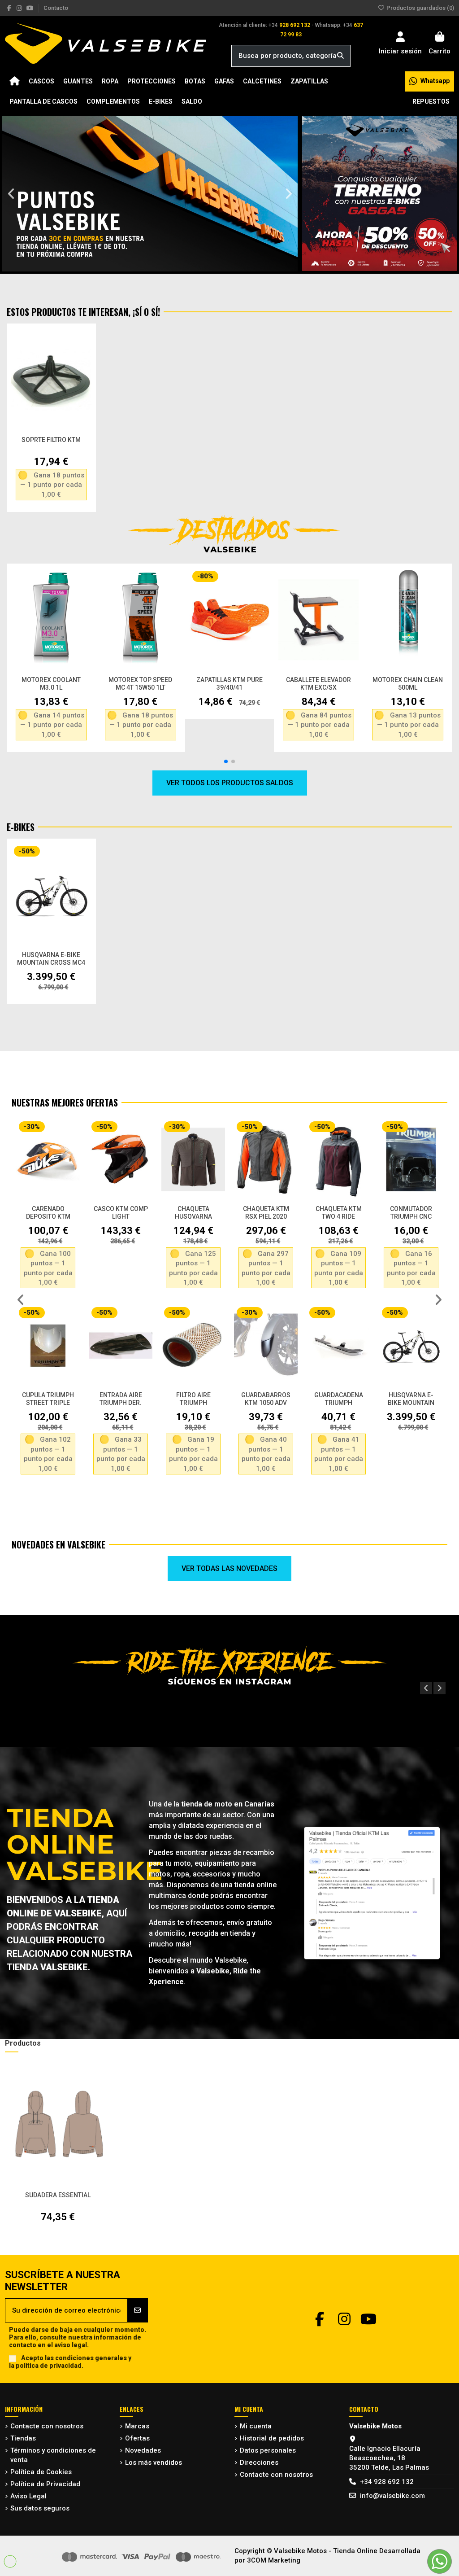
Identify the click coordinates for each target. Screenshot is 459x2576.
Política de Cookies (41, 2472)
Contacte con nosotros (47, 2426)
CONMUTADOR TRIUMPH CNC (121, 1213)
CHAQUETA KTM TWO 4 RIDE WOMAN (48, 1216)
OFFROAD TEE (338, 1209)
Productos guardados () (420, 8)
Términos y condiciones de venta (53, 2455)
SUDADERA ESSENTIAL (58, 2195)
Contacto (56, 8)
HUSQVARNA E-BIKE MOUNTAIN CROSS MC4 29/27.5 (51, 962)
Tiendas (23, 2438)
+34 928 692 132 (387, 2482)
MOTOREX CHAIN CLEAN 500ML (408, 684)
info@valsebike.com (392, 2496)
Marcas (137, 2426)
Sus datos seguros (40, 2508)
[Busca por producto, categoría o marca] (340, 56)
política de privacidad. (50, 2366)
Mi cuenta (256, 2426)
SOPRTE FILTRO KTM (51, 440)
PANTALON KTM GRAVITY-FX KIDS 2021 (266, 1403)
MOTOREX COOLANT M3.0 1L (51, 684)
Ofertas (137, 2438)
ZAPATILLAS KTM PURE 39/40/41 (229, 684)
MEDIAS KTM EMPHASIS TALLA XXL (266, 1216)
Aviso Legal (28, 2496)
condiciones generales (91, 2358)
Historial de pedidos (272, 2438)
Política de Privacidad (45, 2484)
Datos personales (268, 2450)
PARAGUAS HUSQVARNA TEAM (411, 1403)
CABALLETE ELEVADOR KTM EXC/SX (318, 684)
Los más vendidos (154, 2462)
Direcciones (259, 2462)
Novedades (143, 2450)
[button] (11, 194)
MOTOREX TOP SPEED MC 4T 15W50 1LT (140, 684)
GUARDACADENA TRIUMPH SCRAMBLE (48, 1403)
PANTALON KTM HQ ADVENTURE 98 (339, 1399)
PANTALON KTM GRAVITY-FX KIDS (193, 1399)
